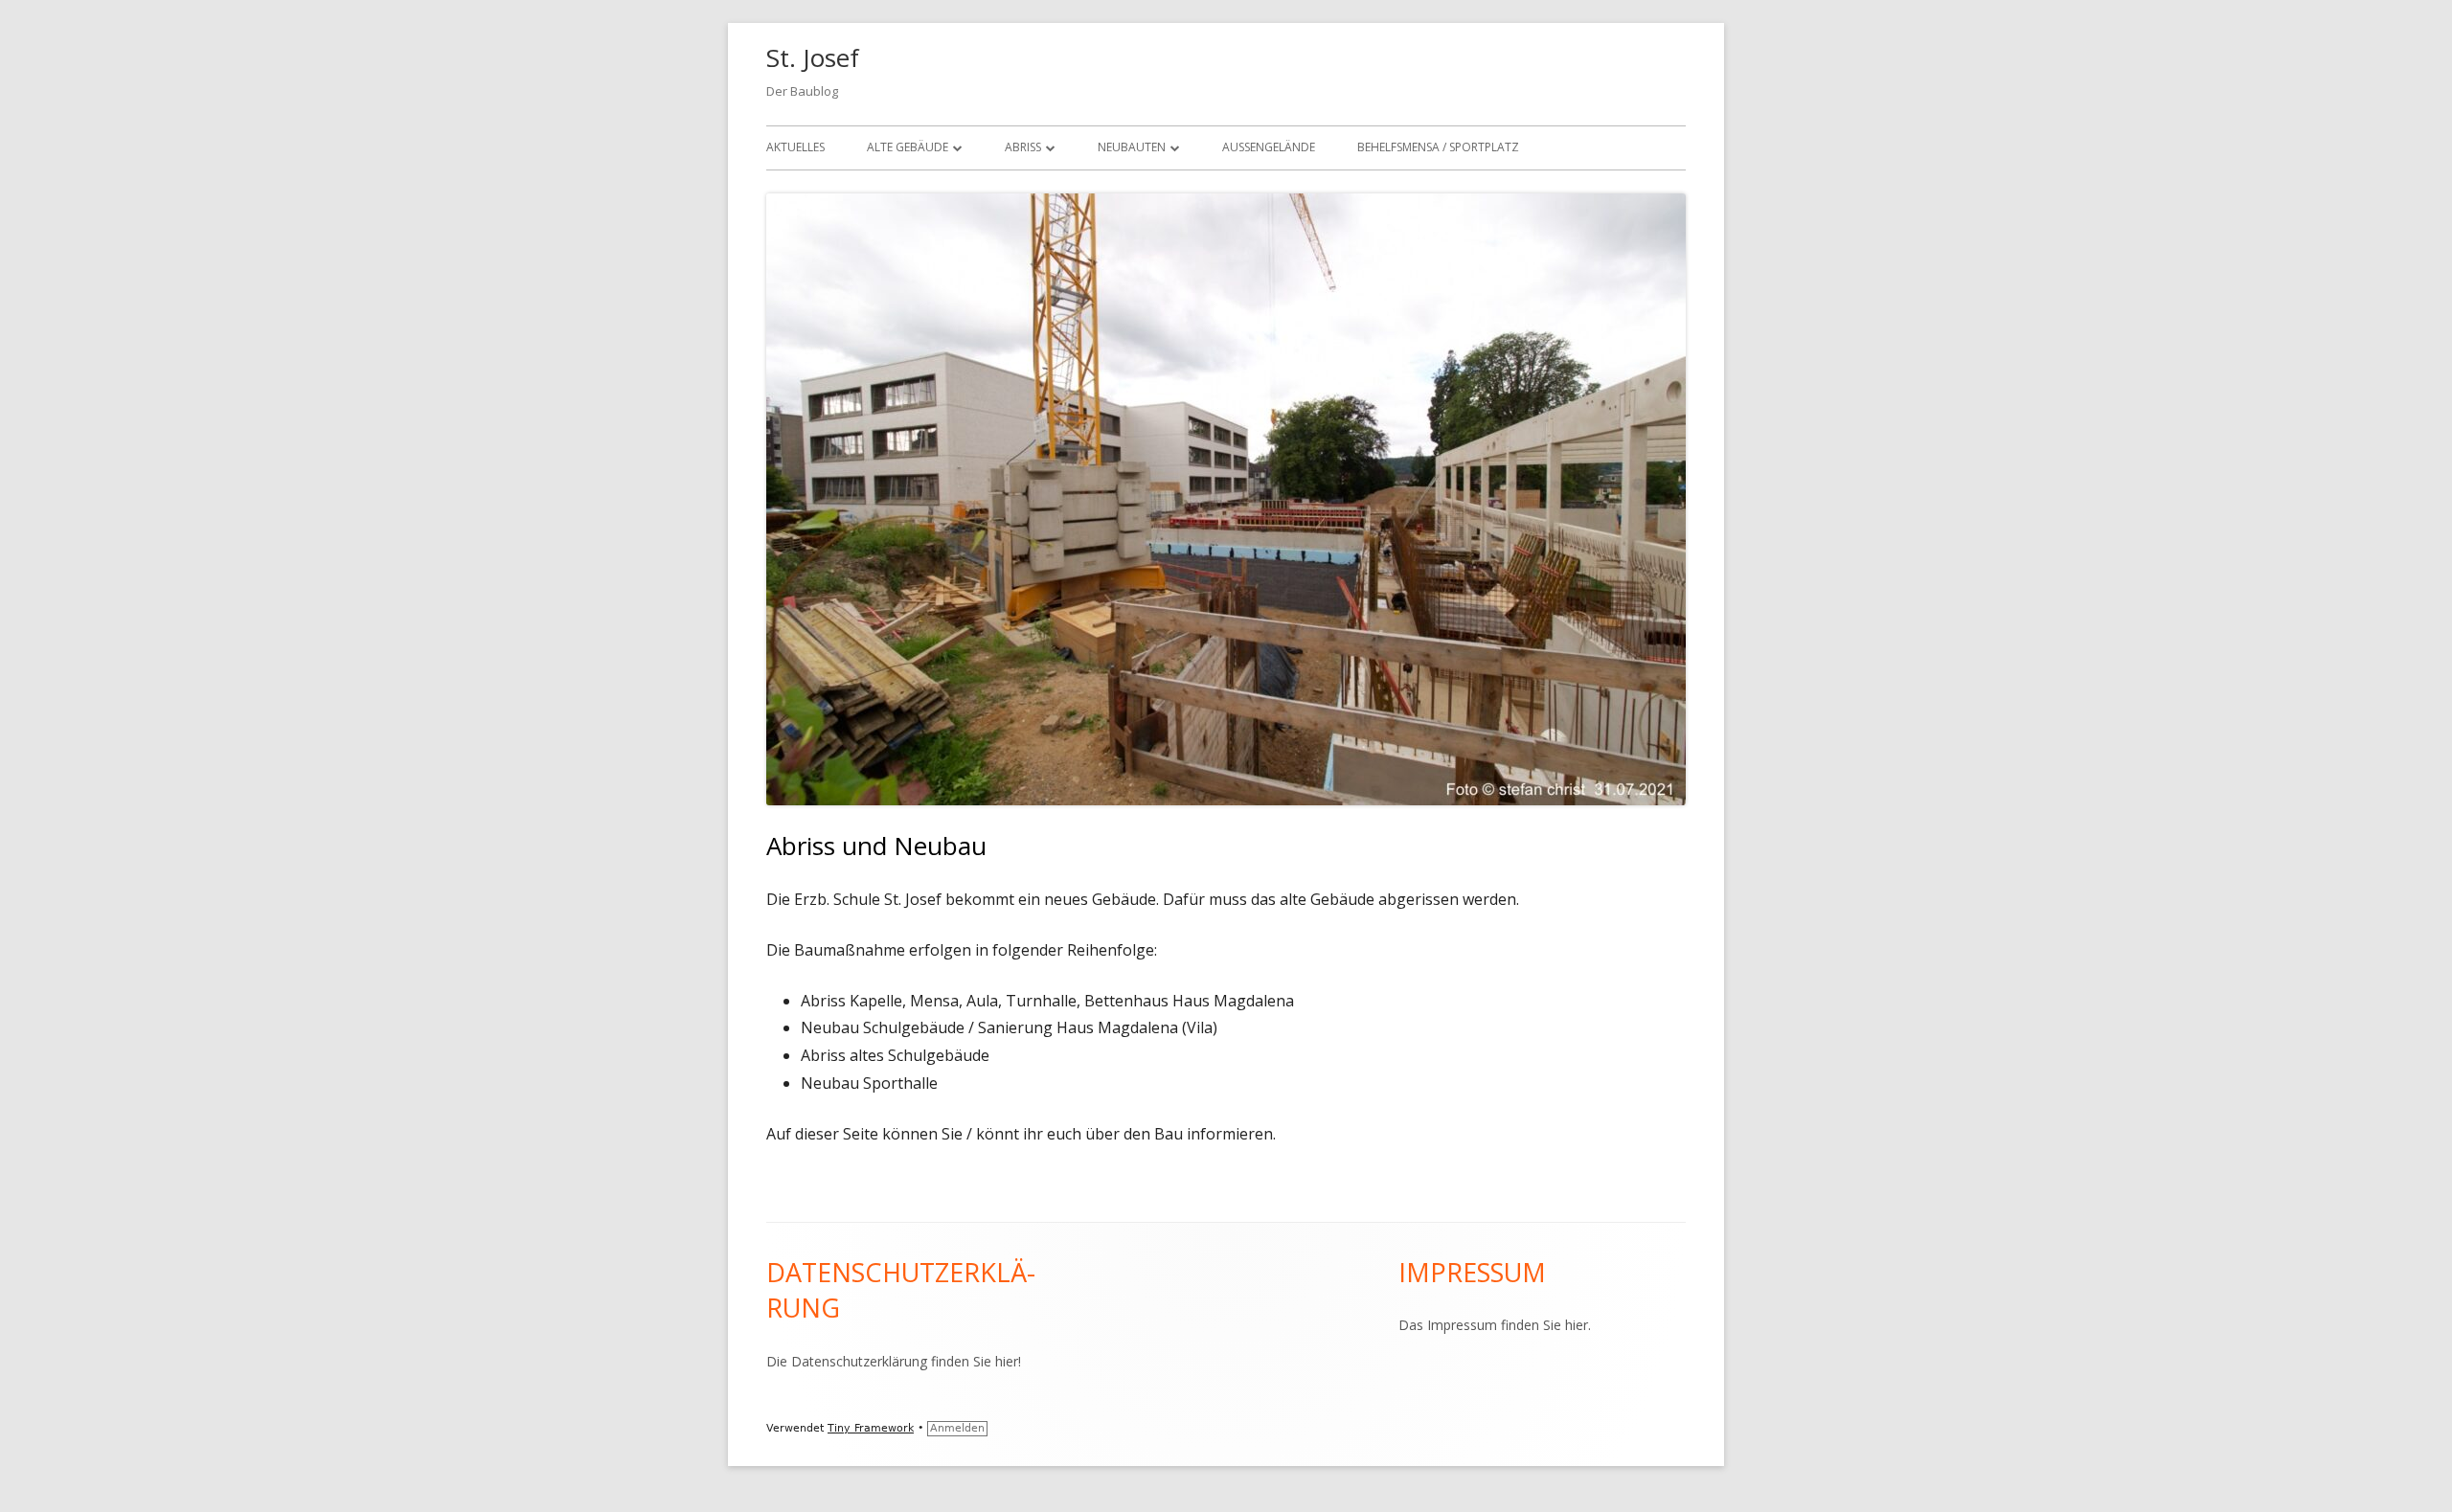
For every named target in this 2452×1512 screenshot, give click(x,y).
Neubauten (1132, 147)
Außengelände (1269, 147)
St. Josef (813, 57)
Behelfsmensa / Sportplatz (1438, 147)
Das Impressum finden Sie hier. (1495, 1325)
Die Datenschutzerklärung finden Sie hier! (894, 1361)
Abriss (1023, 147)
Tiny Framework (871, 1428)
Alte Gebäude (908, 147)
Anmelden (957, 1428)
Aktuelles (795, 147)
